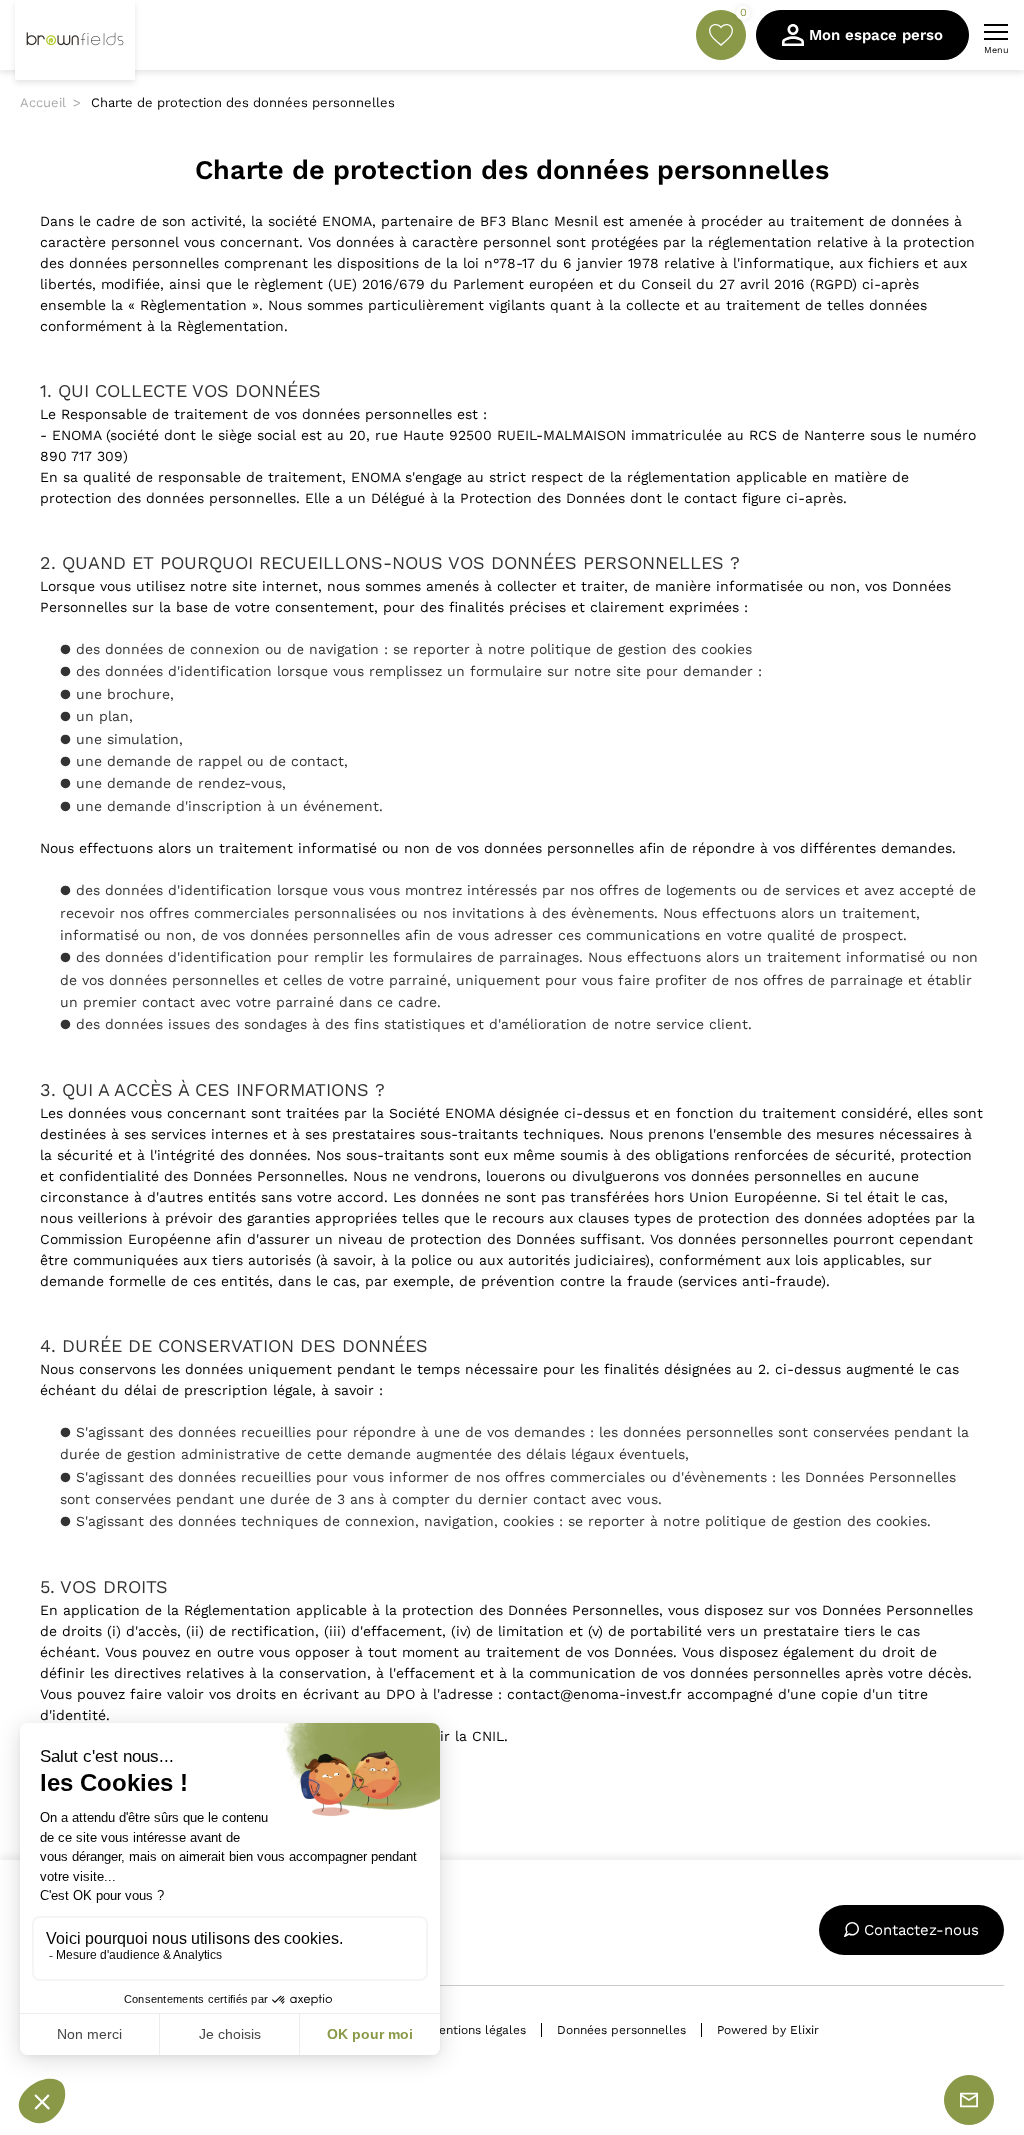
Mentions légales (477, 2030)
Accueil (43, 102)
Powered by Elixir (768, 2030)
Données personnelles (621, 2030)
